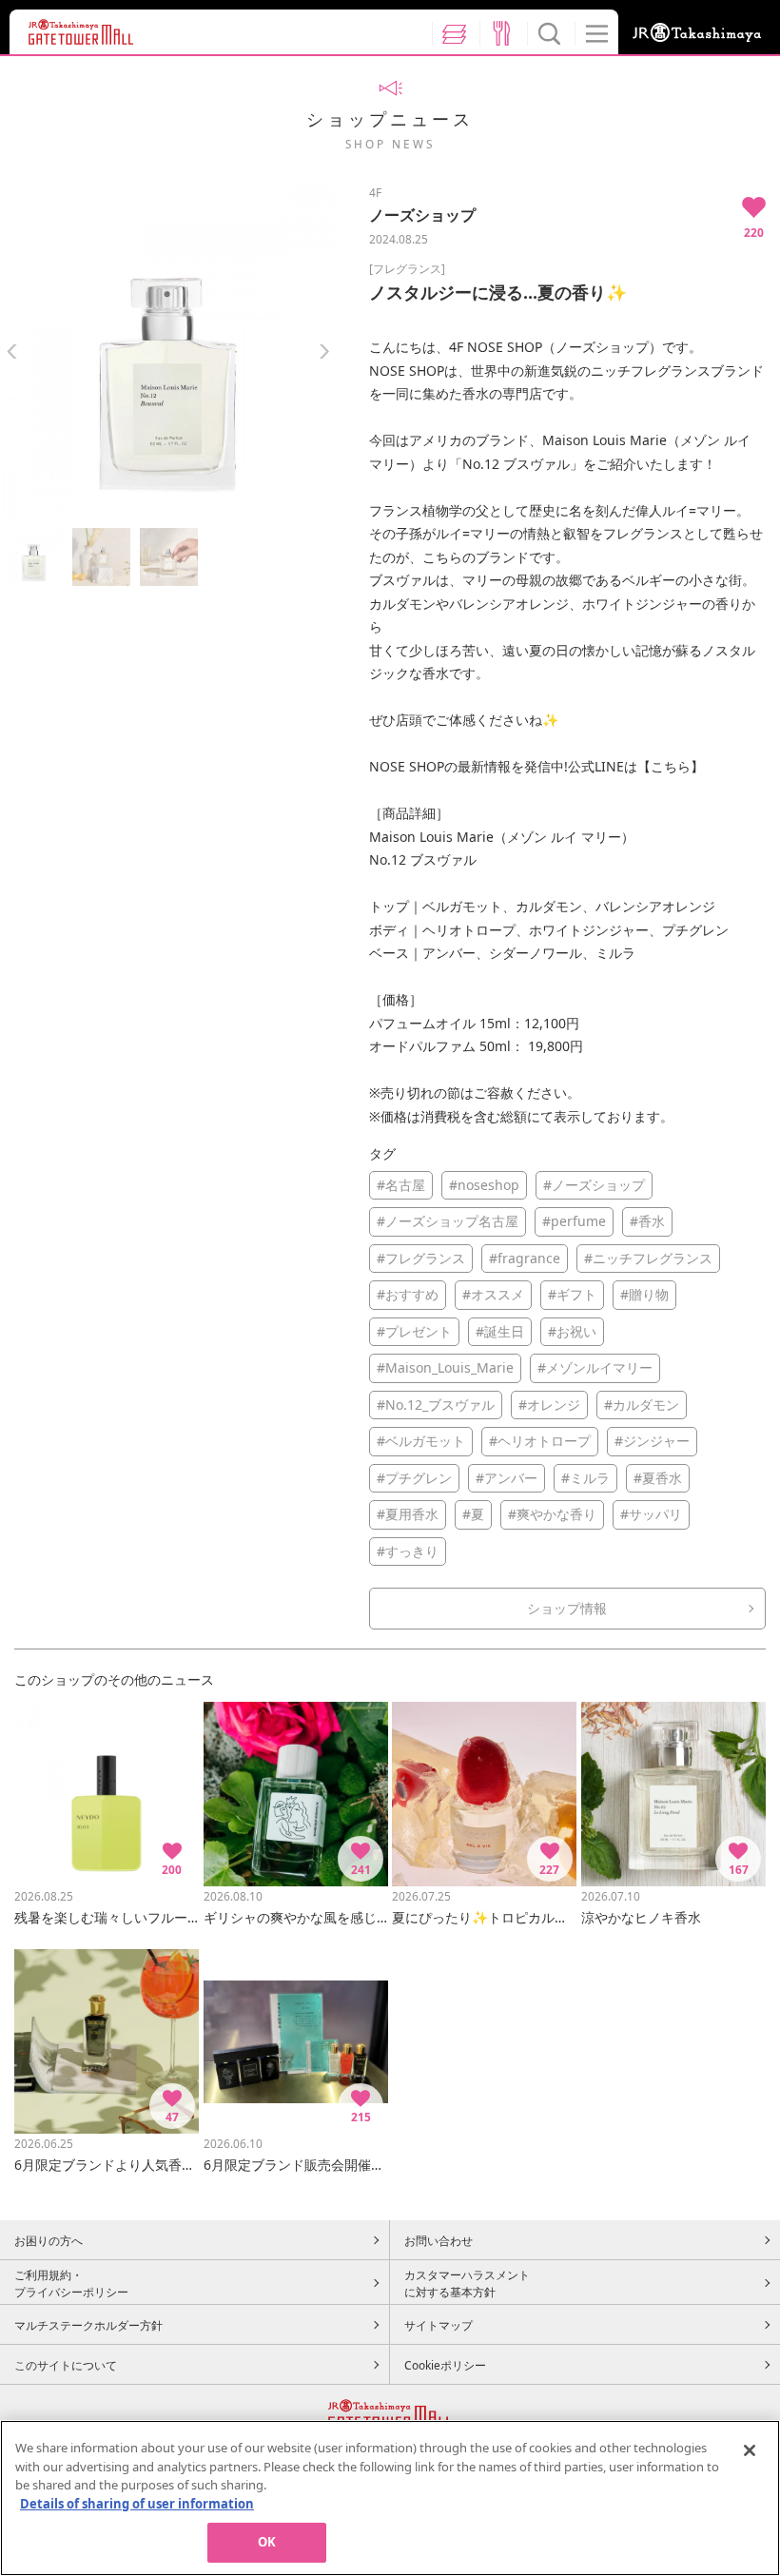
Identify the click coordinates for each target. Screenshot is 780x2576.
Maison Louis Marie (604, 440)
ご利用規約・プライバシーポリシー (71, 2283)
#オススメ (493, 1294)
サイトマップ (439, 2325)
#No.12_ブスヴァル (436, 1405)
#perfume (574, 1221)
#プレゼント (414, 1331)
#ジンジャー (652, 1441)
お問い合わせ (439, 2240)
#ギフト (572, 1294)
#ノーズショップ (594, 1185)
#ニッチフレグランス (648, 1258)
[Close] (750, 2450)
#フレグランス (421, 1258)
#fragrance (525, 1258)
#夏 (473, 1514)
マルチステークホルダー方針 (88, 2325)
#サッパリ (651, 1514)
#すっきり (408, 1551)
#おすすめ (408, 1294)
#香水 (647, 1221)
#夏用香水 (408, 1514)
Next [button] (324, 351)
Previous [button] (12, 351)
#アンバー (507, 1478)
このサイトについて (66, 2365)
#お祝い (572, 1331)
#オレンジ (549, 1405)
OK (267, 2542)
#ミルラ (585, 1478)
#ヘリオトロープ (540, 1441)
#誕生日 (500, 1331)
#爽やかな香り (552, 1514)
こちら (671, 766)
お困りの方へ (49, 2240)
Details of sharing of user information (137, 2504)
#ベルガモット (421, 1441)
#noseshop (484, 1185)
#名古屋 (401, 1185)
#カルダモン (642, 1405)
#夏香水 (658, 1478)
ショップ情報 (567, 1608)
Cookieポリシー (445, 2365)
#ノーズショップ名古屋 (448, 1221)
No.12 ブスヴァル (516, 464)
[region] (390, 2498)
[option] (168, 351)
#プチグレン (414, 1478)
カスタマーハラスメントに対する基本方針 (467, 2283)
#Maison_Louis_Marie (445, 1367)
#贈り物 (644, 1294)
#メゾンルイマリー (595, 1367)
